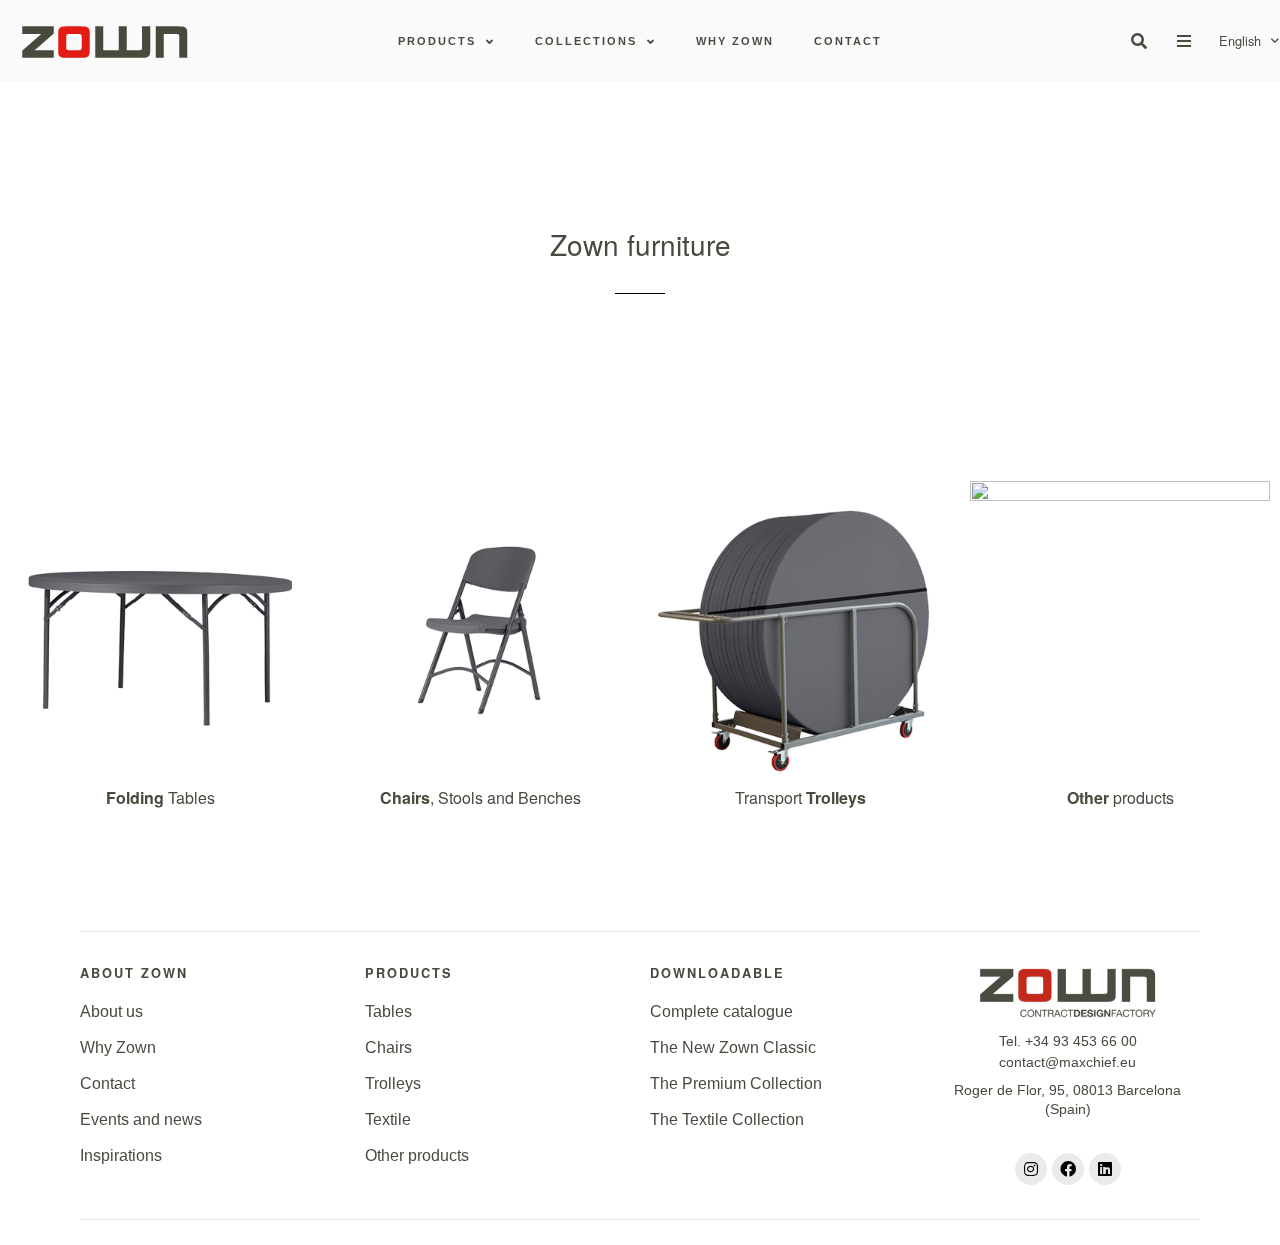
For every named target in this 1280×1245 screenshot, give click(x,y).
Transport (800, 797)
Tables (160, 797)
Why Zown (118, 1047)
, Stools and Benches (480, 797)
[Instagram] (1031, 1169)
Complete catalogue (721, 1011)
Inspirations (121, 1155)
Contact (107, 1083)
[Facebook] (1068, 1169)
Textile (388, 1119)
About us (111, 1011)
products (1120, 797)
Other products (417, 1155)
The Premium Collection (736, 1083)
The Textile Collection (727, 1119)
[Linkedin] (1105, 1169)
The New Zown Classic (733, 1047)
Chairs (388, 1047)
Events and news (141, 1119)
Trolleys (393, 1083)
